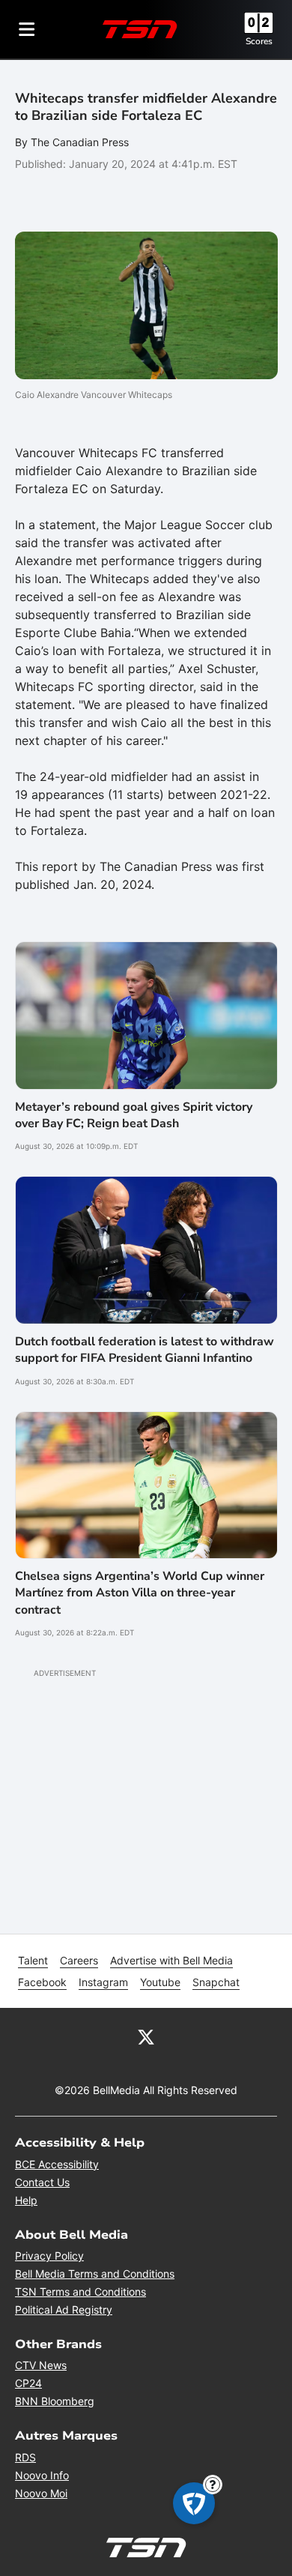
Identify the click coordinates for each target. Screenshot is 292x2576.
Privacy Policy (49, 2256)
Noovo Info (42, 2475)
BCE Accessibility (57, 2164)
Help (26, 2200)
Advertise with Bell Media (171, 1960)
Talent (33, 1960)
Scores (259, 41)
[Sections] (27, 29)
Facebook (42, 1982)
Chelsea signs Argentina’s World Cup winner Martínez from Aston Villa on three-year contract (140, 1593)
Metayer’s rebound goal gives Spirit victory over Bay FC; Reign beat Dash (134, 1115)
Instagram (103, 1982)
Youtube (160, 1982)
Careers (79, 1960)
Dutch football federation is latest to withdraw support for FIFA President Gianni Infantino (145, 1350)
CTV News (41, 2365)
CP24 (28, 2383)
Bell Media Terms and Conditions (95, 2274)
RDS (25, 2457)
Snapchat (216, 1982)
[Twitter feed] (146, 2036)
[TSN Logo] (140, 29)
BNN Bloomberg (55, 2401)
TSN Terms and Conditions (80, 2292)
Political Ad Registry (64, 2310)
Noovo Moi (41, 2493)
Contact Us (42, 2182)
